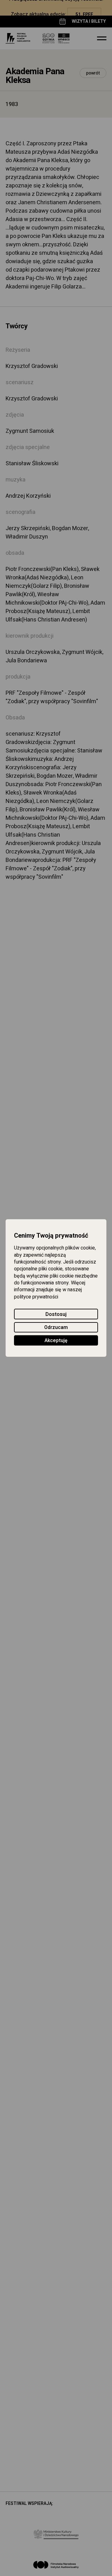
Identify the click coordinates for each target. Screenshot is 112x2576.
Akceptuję (56, 1341)
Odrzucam (56, 1327)
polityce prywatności (36, 1297)
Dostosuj (56, 1314)
